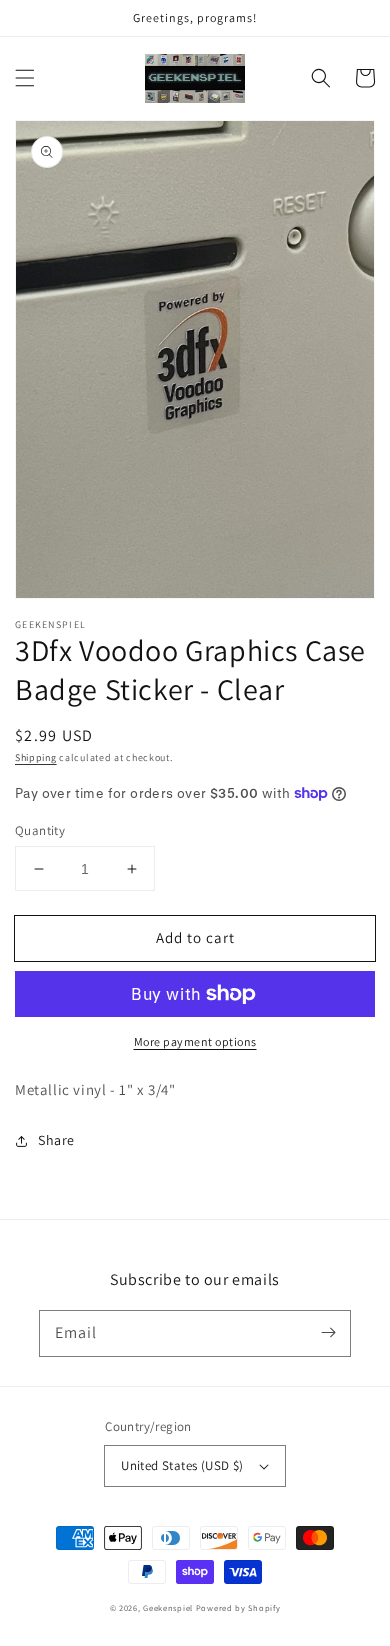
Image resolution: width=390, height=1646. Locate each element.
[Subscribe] (328, 1333)
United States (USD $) (182, 1465)
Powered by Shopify (238, 1607)
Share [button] (56, 1140)
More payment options (195, 1041)
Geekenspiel (168, 1607)
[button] (25, 78)
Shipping (36, 757)
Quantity (40, 830)
